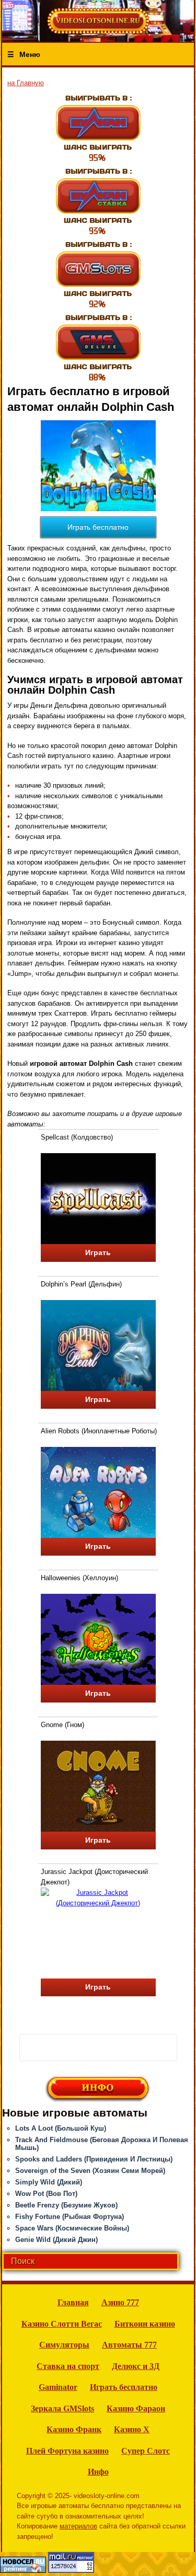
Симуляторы (64, 2345)
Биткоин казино (145, 2324)
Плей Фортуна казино (67, 2451)
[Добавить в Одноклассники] (119, 2046)
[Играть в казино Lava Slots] (98, 201)
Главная (73, 2302)
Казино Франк (74, 2429)
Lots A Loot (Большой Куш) (61, 2128)
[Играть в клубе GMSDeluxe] (98, 347)
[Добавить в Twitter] (141, 2046)
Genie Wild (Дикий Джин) (56, 2240)
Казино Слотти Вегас (62, 2324)
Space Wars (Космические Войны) (72, 2228)
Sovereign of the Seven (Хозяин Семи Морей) (90, 2171)
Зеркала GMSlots (62, 2408)
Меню (30, 54)
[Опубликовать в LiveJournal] (75, 2046)
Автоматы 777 (129, 2345)
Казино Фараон (136, 2408)
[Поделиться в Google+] (53, 2046)
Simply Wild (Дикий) (49, 2182)
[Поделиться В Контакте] (163, 2046)
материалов (78, 2526)
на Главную (26, 83)
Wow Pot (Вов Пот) (46, 2194)
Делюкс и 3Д (136, 2366)
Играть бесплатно (98, 527)
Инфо (98, 2472)
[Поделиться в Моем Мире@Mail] (97, 2046)
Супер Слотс (146, 2451)
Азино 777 (120, 2302)
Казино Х (132, 2429)
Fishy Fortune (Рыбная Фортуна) (70, 2217)
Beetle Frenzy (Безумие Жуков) (66, 2205)
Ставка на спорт (68, 2366)
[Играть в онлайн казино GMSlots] (98, 274)
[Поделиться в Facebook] (31, 2046)
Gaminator (58, 2387)
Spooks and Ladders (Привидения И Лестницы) (94, 2159)
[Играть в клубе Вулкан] (98, 128)
